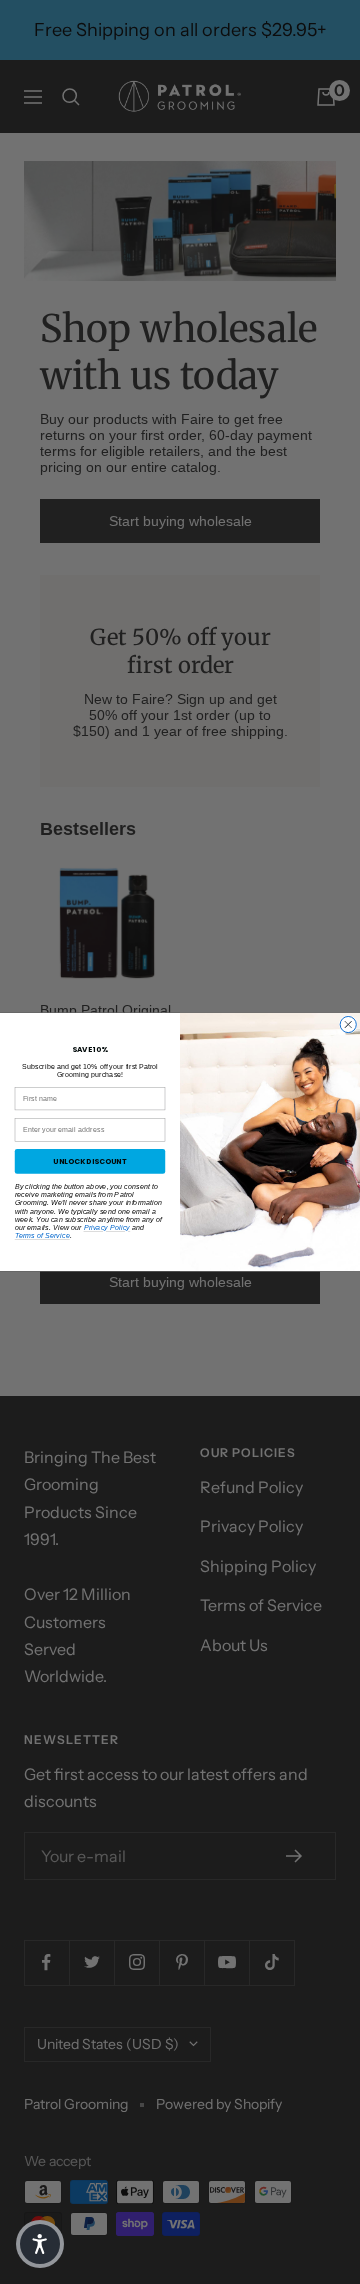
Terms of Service (42, 1236)
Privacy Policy (107, 1227)
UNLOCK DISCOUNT (90, 1161)
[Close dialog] (348, 1024)
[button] (40, 2244)
